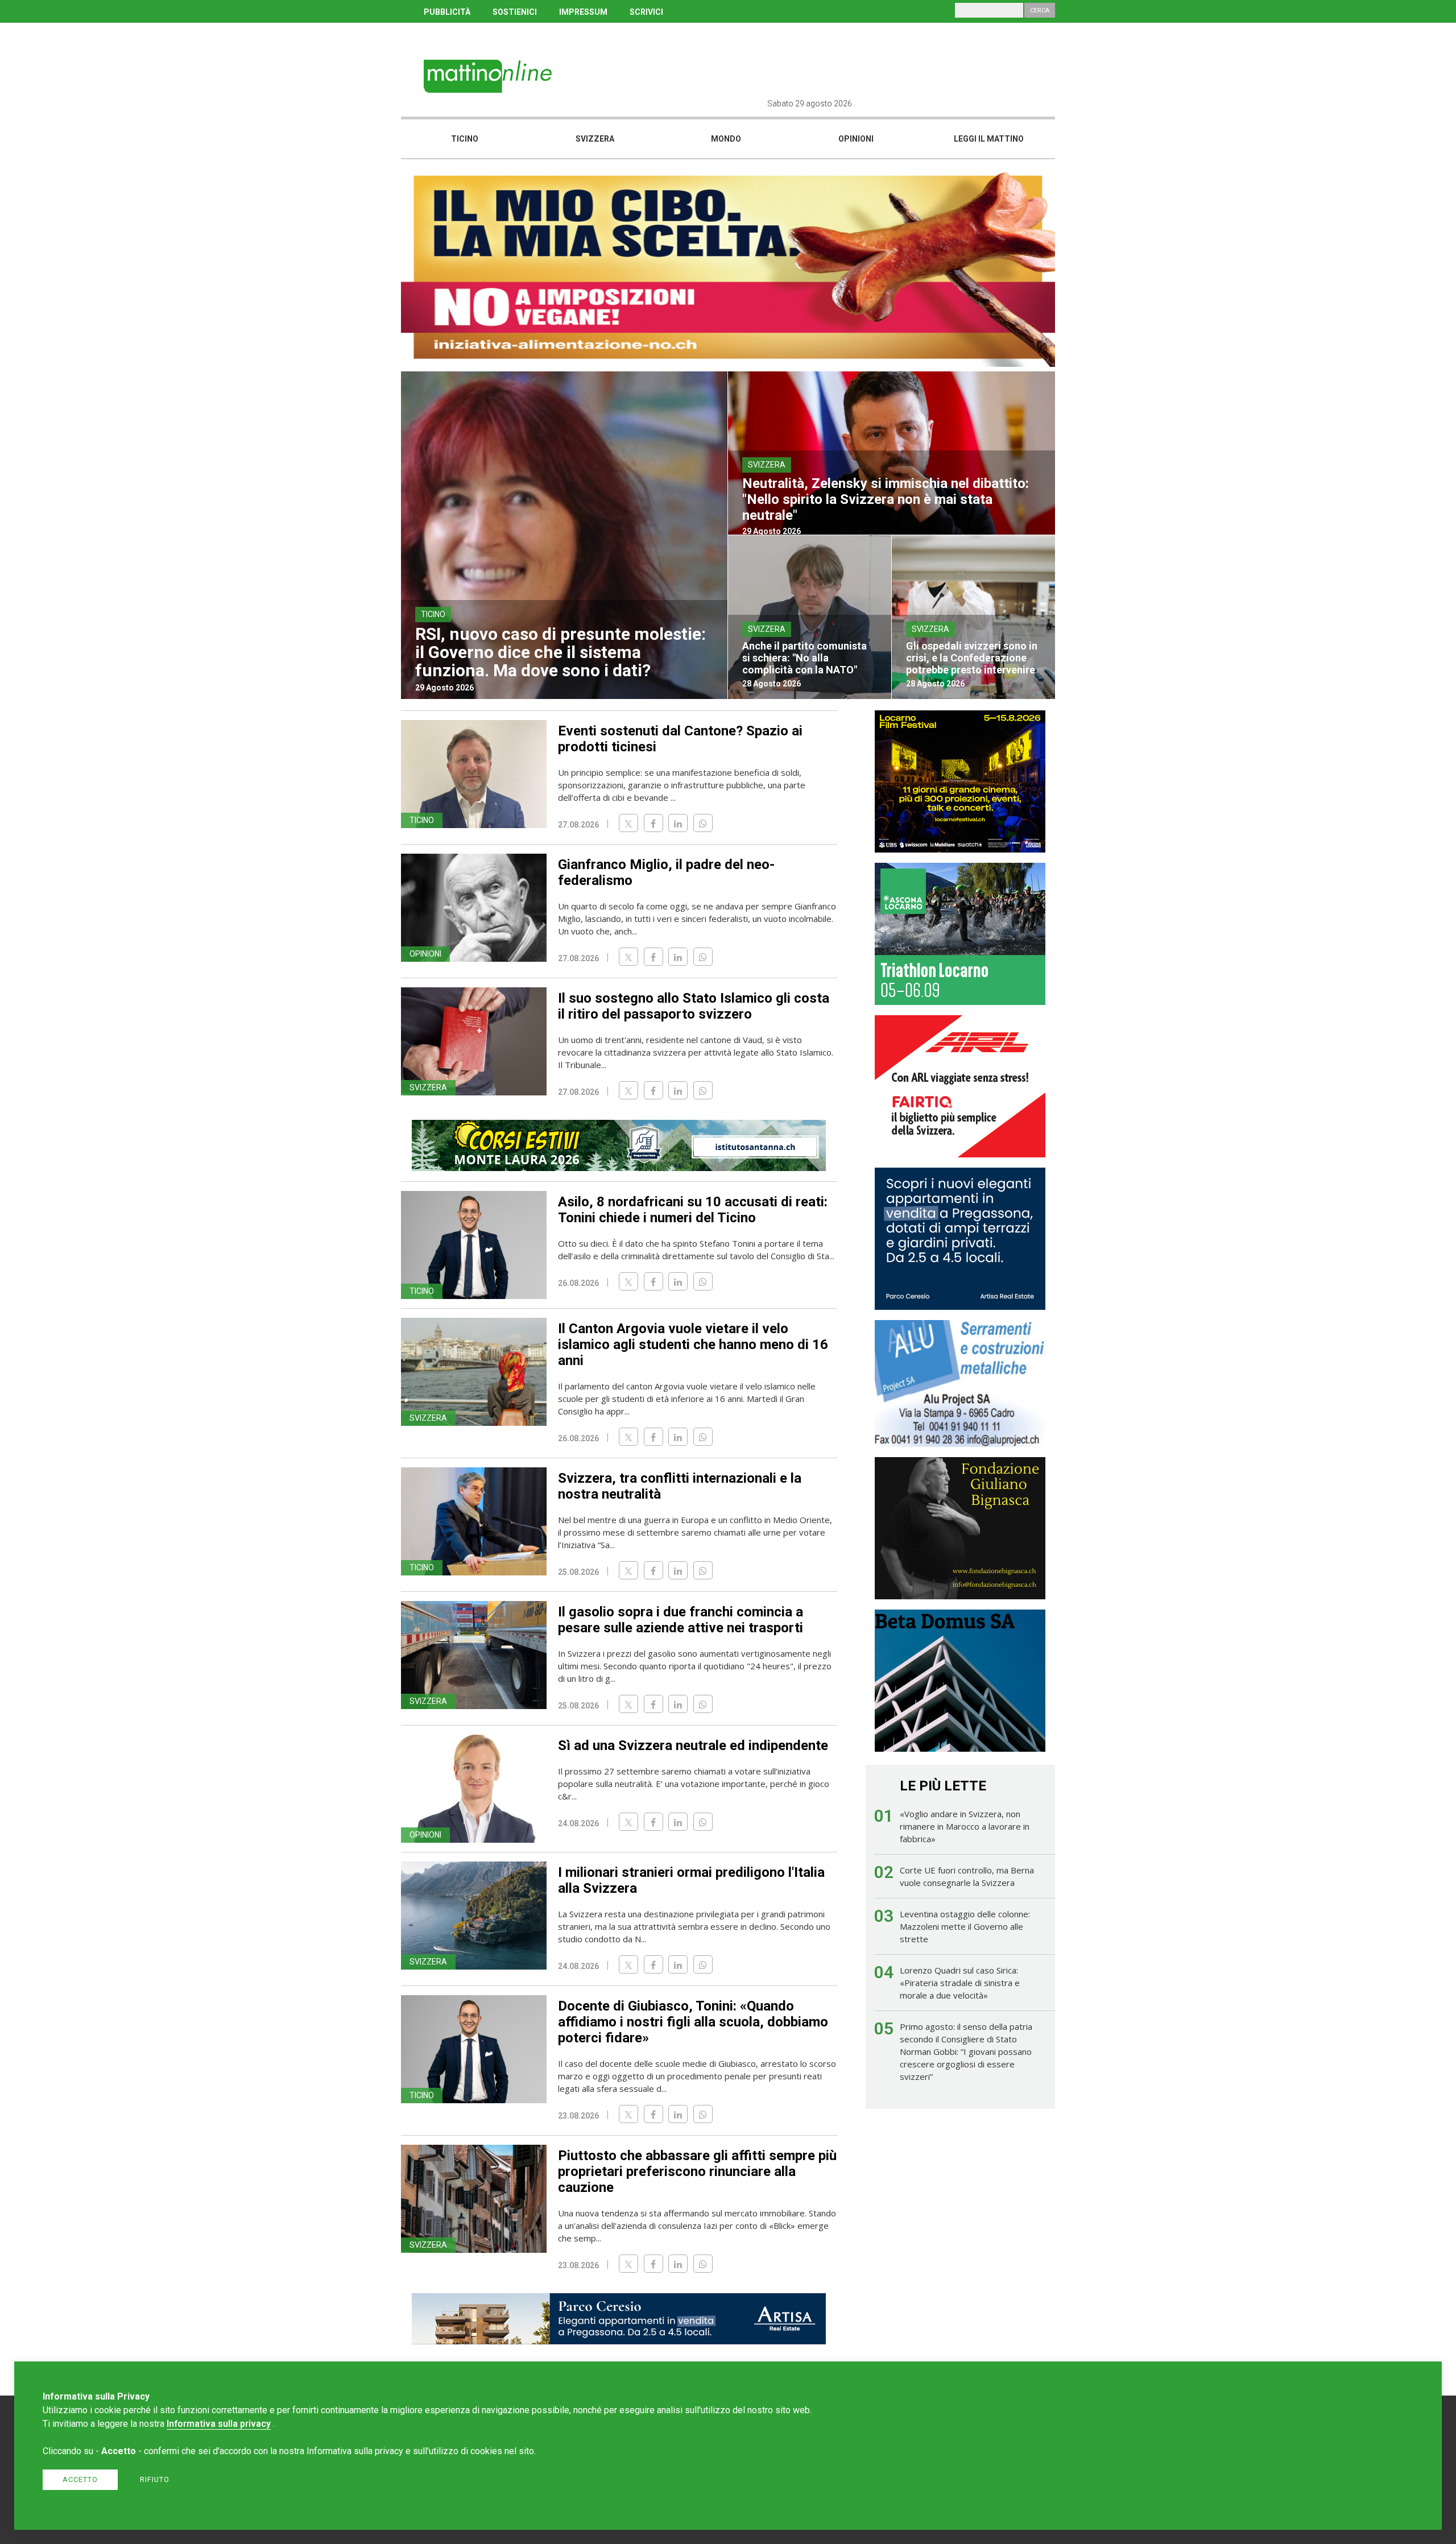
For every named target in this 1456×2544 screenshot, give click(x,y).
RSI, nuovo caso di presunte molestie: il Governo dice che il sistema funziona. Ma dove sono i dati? (561, 652)
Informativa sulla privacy (219, 2424)
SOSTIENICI (515, 12)
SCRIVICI (646, 12)
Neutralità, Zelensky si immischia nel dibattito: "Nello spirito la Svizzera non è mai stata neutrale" (886, 499)
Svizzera (595, 139)
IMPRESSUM (583, 12)
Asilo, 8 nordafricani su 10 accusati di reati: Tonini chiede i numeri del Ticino (693, 1210)
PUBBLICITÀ (447, 12)
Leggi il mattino (989, 139)
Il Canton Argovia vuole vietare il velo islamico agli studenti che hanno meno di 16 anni (693, 1345)
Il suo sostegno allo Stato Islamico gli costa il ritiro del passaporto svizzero (694, 1006)
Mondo (726, 139)
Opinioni (856, 139)
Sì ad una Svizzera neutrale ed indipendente (693, 1745)
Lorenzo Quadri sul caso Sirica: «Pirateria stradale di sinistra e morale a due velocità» (960, 1983)
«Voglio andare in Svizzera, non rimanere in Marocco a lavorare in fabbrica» (965, 1826)
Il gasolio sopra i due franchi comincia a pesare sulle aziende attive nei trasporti (681, 1620)
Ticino (465, 139)
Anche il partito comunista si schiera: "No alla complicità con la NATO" (804, 658)
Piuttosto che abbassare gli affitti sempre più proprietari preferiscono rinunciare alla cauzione (697, 2171)
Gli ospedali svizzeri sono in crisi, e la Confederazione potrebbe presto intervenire (972, 658)
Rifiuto (155, 2479)
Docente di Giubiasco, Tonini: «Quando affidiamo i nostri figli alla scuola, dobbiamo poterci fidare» (693, 2022)
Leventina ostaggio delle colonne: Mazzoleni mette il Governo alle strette (965, 1926)
